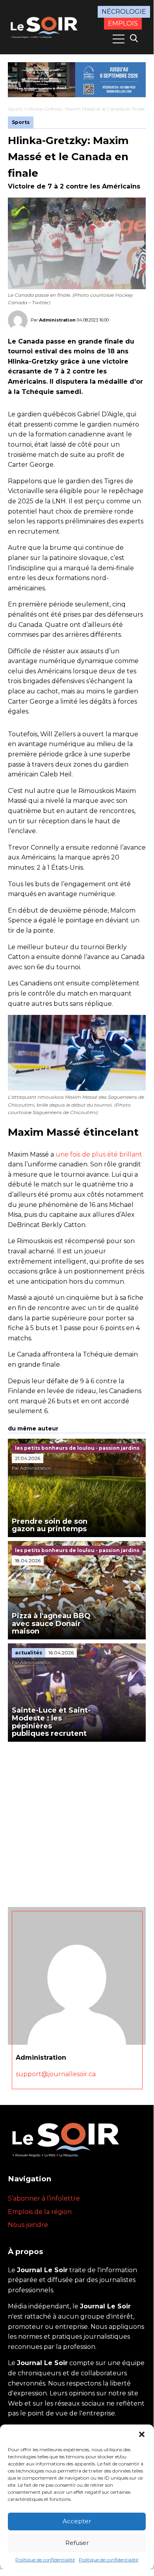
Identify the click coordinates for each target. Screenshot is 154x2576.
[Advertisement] (77, 1822)
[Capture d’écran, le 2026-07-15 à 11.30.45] (77, 80)
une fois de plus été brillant (99, 1154)
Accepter (77, 2521)
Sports (15, 109)
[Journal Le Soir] (45, 26)
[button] (142, 2434)
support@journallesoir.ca (56, 2074)
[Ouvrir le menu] (119, 39)
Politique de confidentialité (45, 2560)
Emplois (123, 23)
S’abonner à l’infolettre (44, 2198)
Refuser (77, 2543)
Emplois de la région (40, 2212)
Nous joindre (28, 2225)
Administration (57, 320)
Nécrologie (124, 12)
